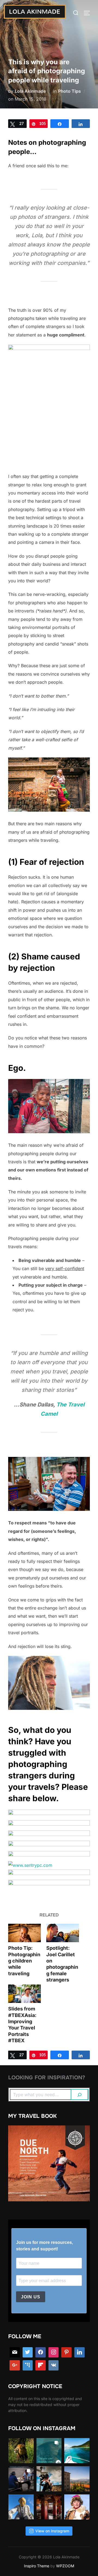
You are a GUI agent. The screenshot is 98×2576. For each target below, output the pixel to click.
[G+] (15, 2365)
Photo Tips (69, 91)
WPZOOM (65, 2566)
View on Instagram (52, 2531)
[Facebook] (41, 2352)
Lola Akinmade (30, 91)
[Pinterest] (66, 2352)
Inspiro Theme (37, 2566)
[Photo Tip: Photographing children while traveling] (24, 1933)
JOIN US (31, 2297)
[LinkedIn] (79, 2352)
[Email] (15, 2352)
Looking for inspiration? (47, 2078)
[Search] (80, 2095)
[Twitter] (28, 2352)
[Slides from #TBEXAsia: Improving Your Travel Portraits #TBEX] (24, 1994)
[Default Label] (28, 2365)
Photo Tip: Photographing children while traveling (24, 1961)
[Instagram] (54, 2352)
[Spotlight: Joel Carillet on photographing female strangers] (63, 1933)
